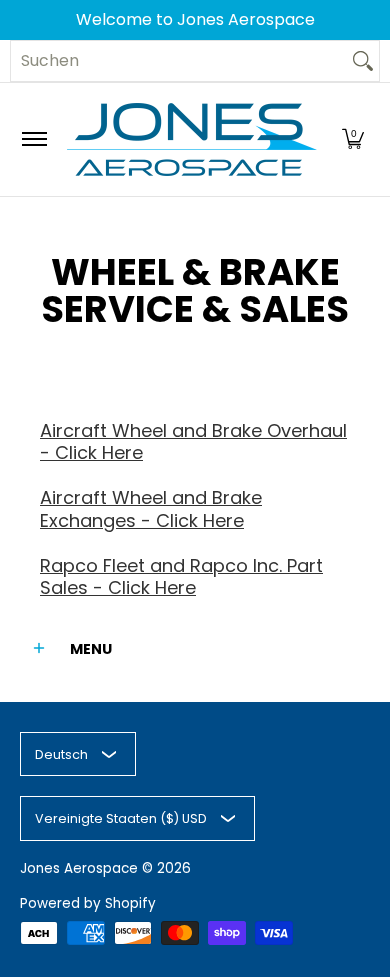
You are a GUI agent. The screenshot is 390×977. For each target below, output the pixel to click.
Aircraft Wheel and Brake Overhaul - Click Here (193, 442)
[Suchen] (363, 61)
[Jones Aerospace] (192, 139)
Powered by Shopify (88, 903)
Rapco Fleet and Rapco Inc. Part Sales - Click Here (181, 577)
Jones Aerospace (79, 868)
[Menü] (33, 139)
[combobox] (179, 61)
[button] (353, 139)
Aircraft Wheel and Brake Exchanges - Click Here (151, 509)
